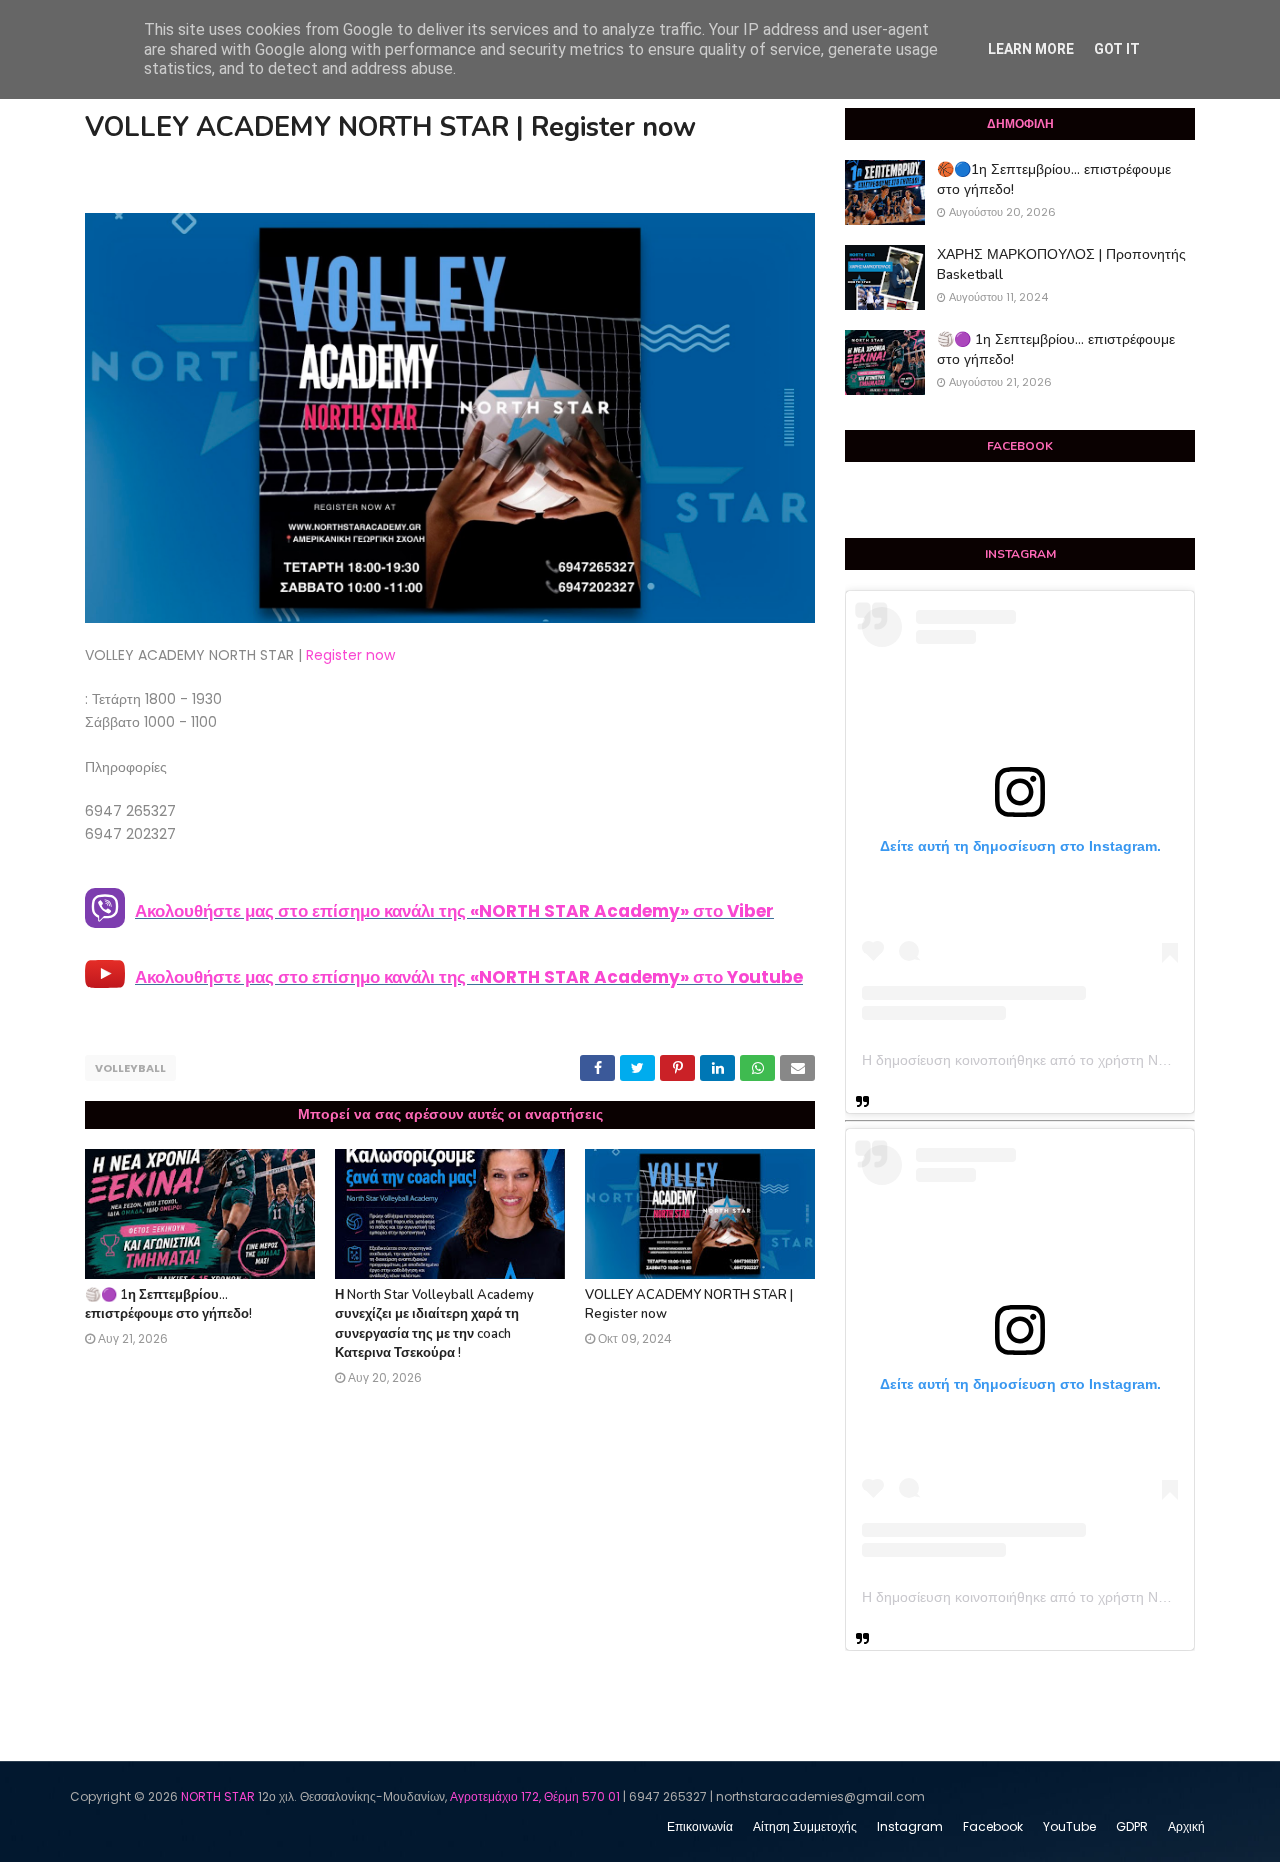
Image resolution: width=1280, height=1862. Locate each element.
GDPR (1132, 1826)
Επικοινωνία (700, 1826)
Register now (350, 655)
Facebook (993, 1826)
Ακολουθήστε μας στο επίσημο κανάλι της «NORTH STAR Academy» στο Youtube (469, 977)
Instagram (910, 1826)
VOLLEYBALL (130, 1068)
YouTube (1069, 1826)
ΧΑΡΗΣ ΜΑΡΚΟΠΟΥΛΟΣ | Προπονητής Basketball (1061, 264)
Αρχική (1186, 1826)
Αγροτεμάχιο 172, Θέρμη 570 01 (535, 1796)
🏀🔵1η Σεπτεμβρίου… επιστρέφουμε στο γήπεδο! (1054, 179)
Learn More (1031, 49)
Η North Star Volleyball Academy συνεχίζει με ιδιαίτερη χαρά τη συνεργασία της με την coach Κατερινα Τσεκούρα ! (434, 1324)
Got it (1117, 49)
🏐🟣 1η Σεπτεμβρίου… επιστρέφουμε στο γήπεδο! (168, 1305)
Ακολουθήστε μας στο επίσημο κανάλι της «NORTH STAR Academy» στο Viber (454, 911)
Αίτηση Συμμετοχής (805, 1826)
